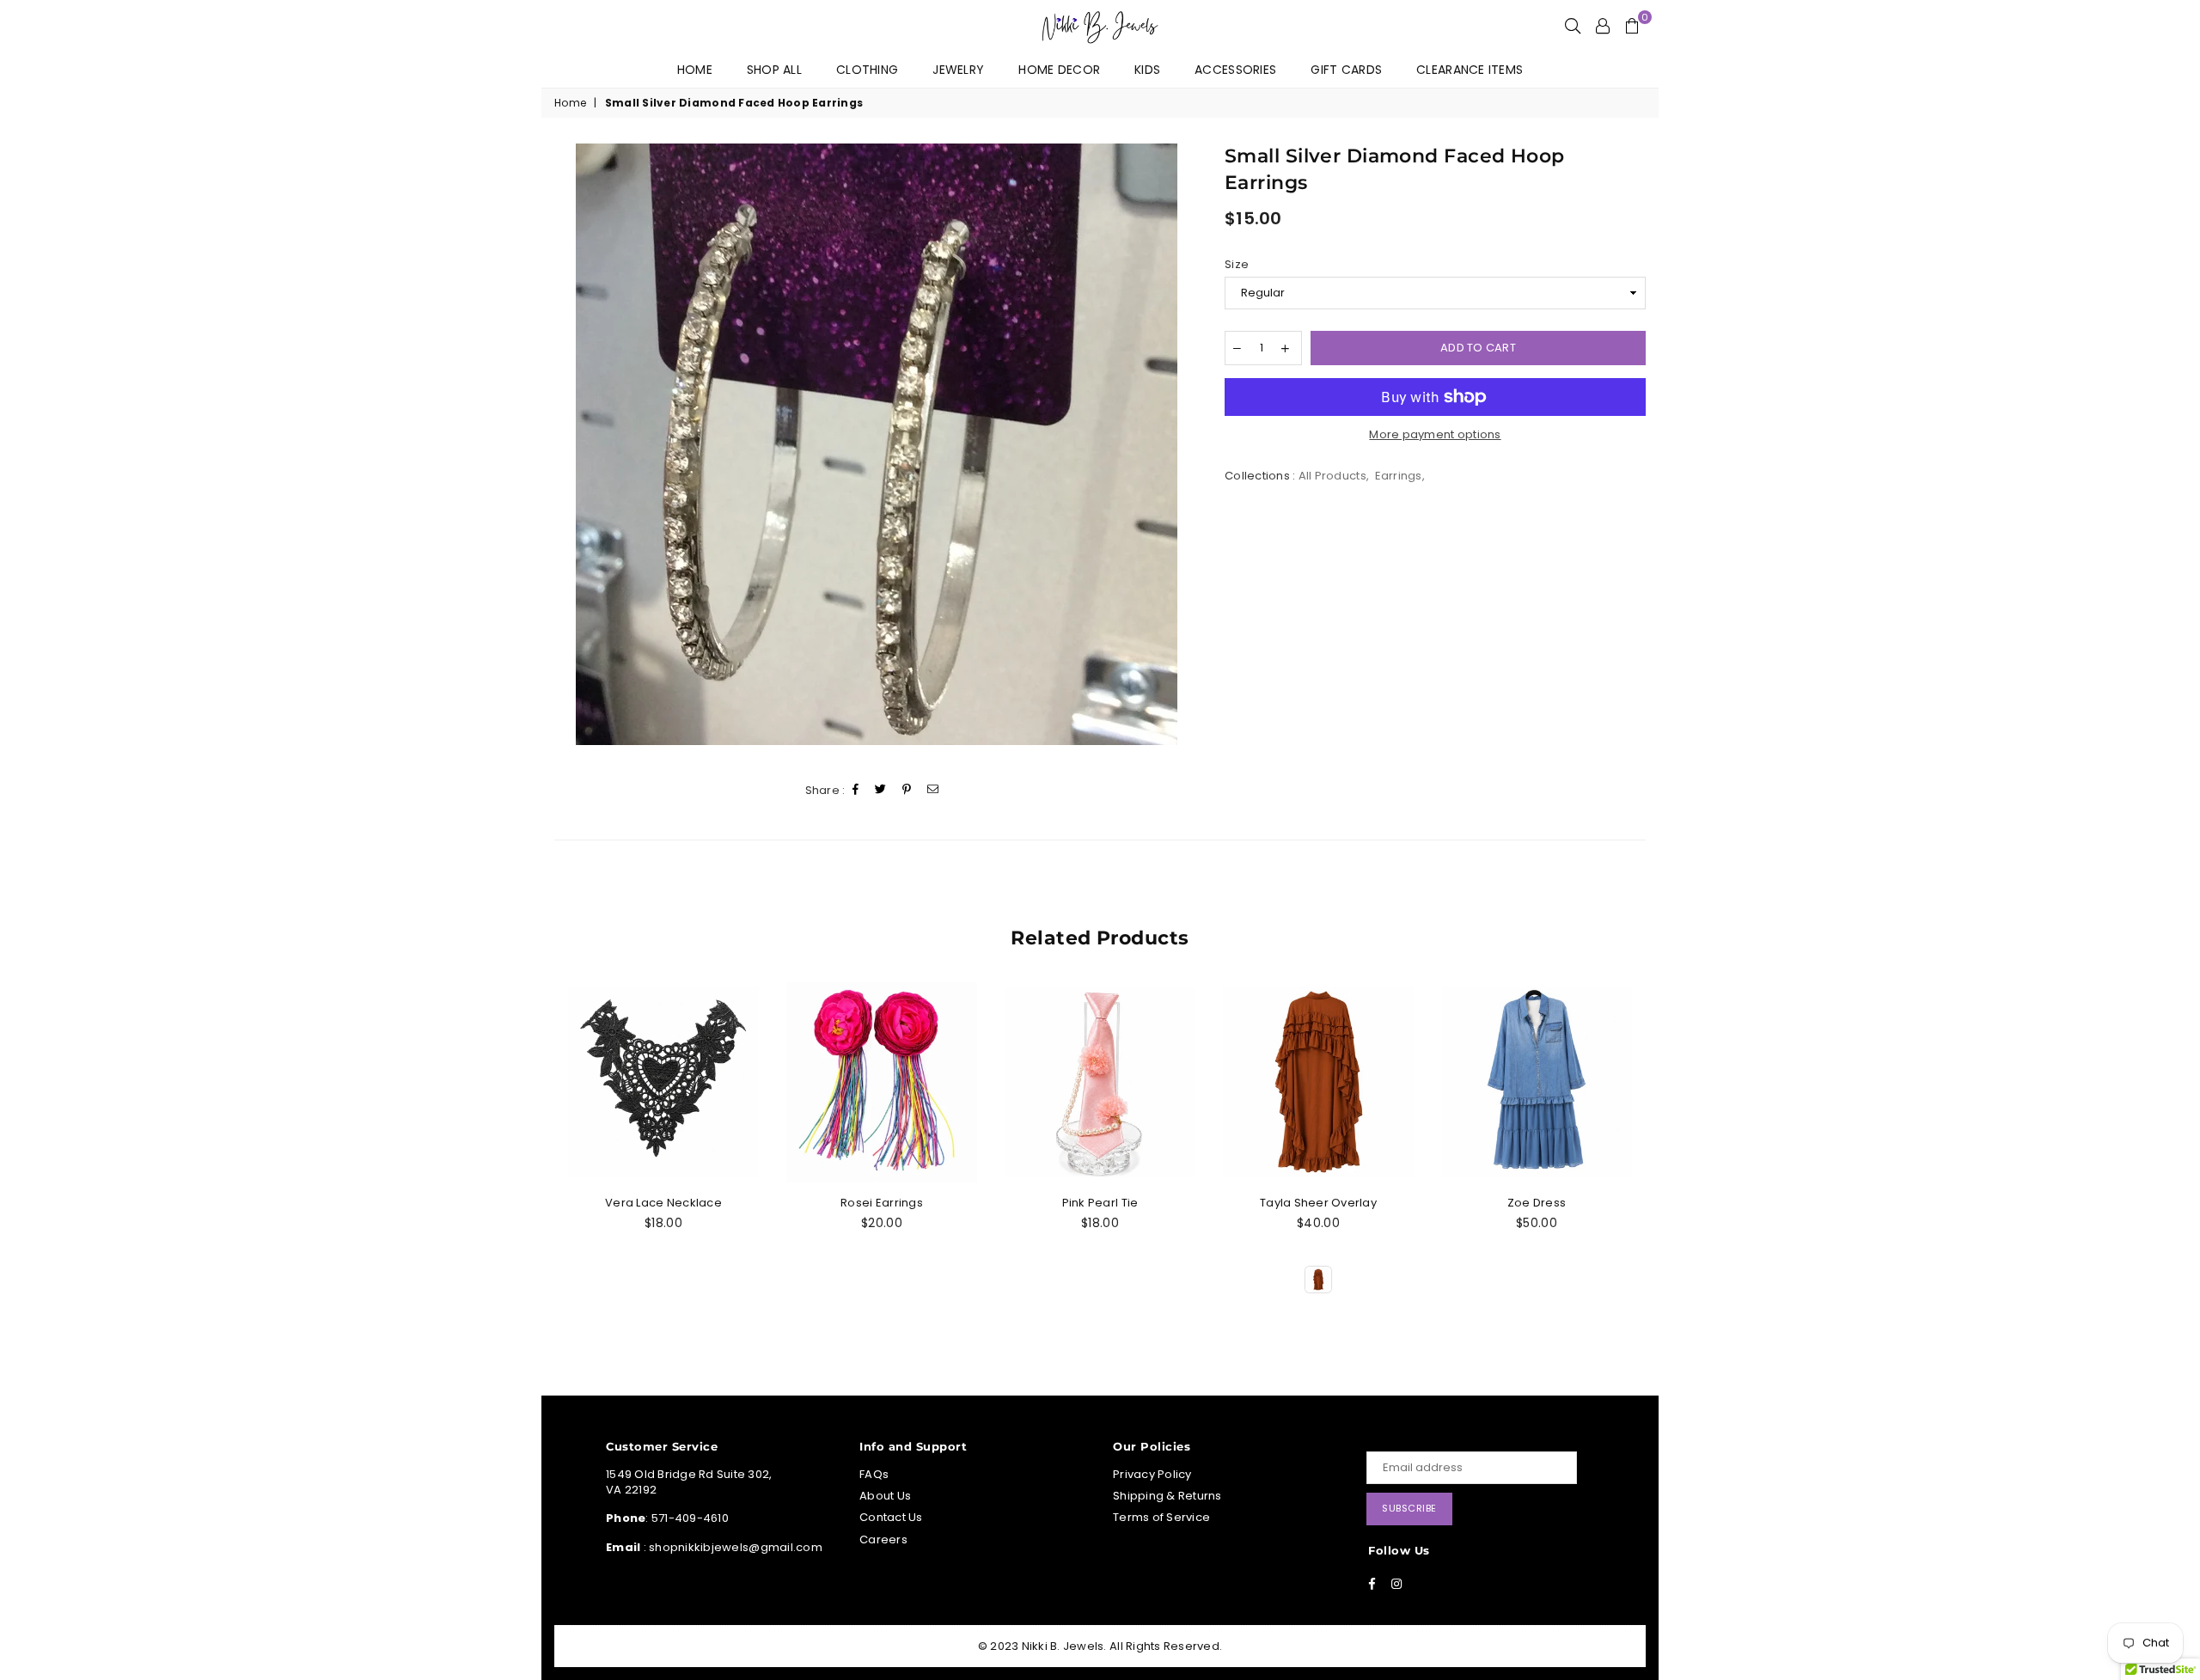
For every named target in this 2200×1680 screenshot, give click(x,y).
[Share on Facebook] (856, 790)
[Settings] (1603, 26)
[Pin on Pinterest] (907, 790)
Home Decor (1059, 70)
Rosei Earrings (882, 1203)
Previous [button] (552, 1158)
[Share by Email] (933, 790)
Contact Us (891, 1517)
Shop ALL (774, 70)
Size (1237, 265)
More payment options (1435, 435)
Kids (1147, 70)
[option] (877, 444)
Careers (883, 1539)
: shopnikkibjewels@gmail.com (731, 1547)
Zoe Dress (1537, 1203)
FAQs (874, 1474)
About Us (885, 1496)
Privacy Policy (1152, 1474)
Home (695, 70)
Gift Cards (1346, 70)
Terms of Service (1161, 1517)
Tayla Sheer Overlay (1318, 1203)
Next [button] (1648, 1158)
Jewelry (958, 70)
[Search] (1573, 26)
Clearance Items (1470, 70)
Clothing (867, 70)
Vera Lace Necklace (663, 1203)
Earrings (1399, 476)
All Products (1332, 476)
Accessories (1235, 70)
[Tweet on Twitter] (881, 790)
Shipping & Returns (1167, 1496)
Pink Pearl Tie (1100, 1203)
